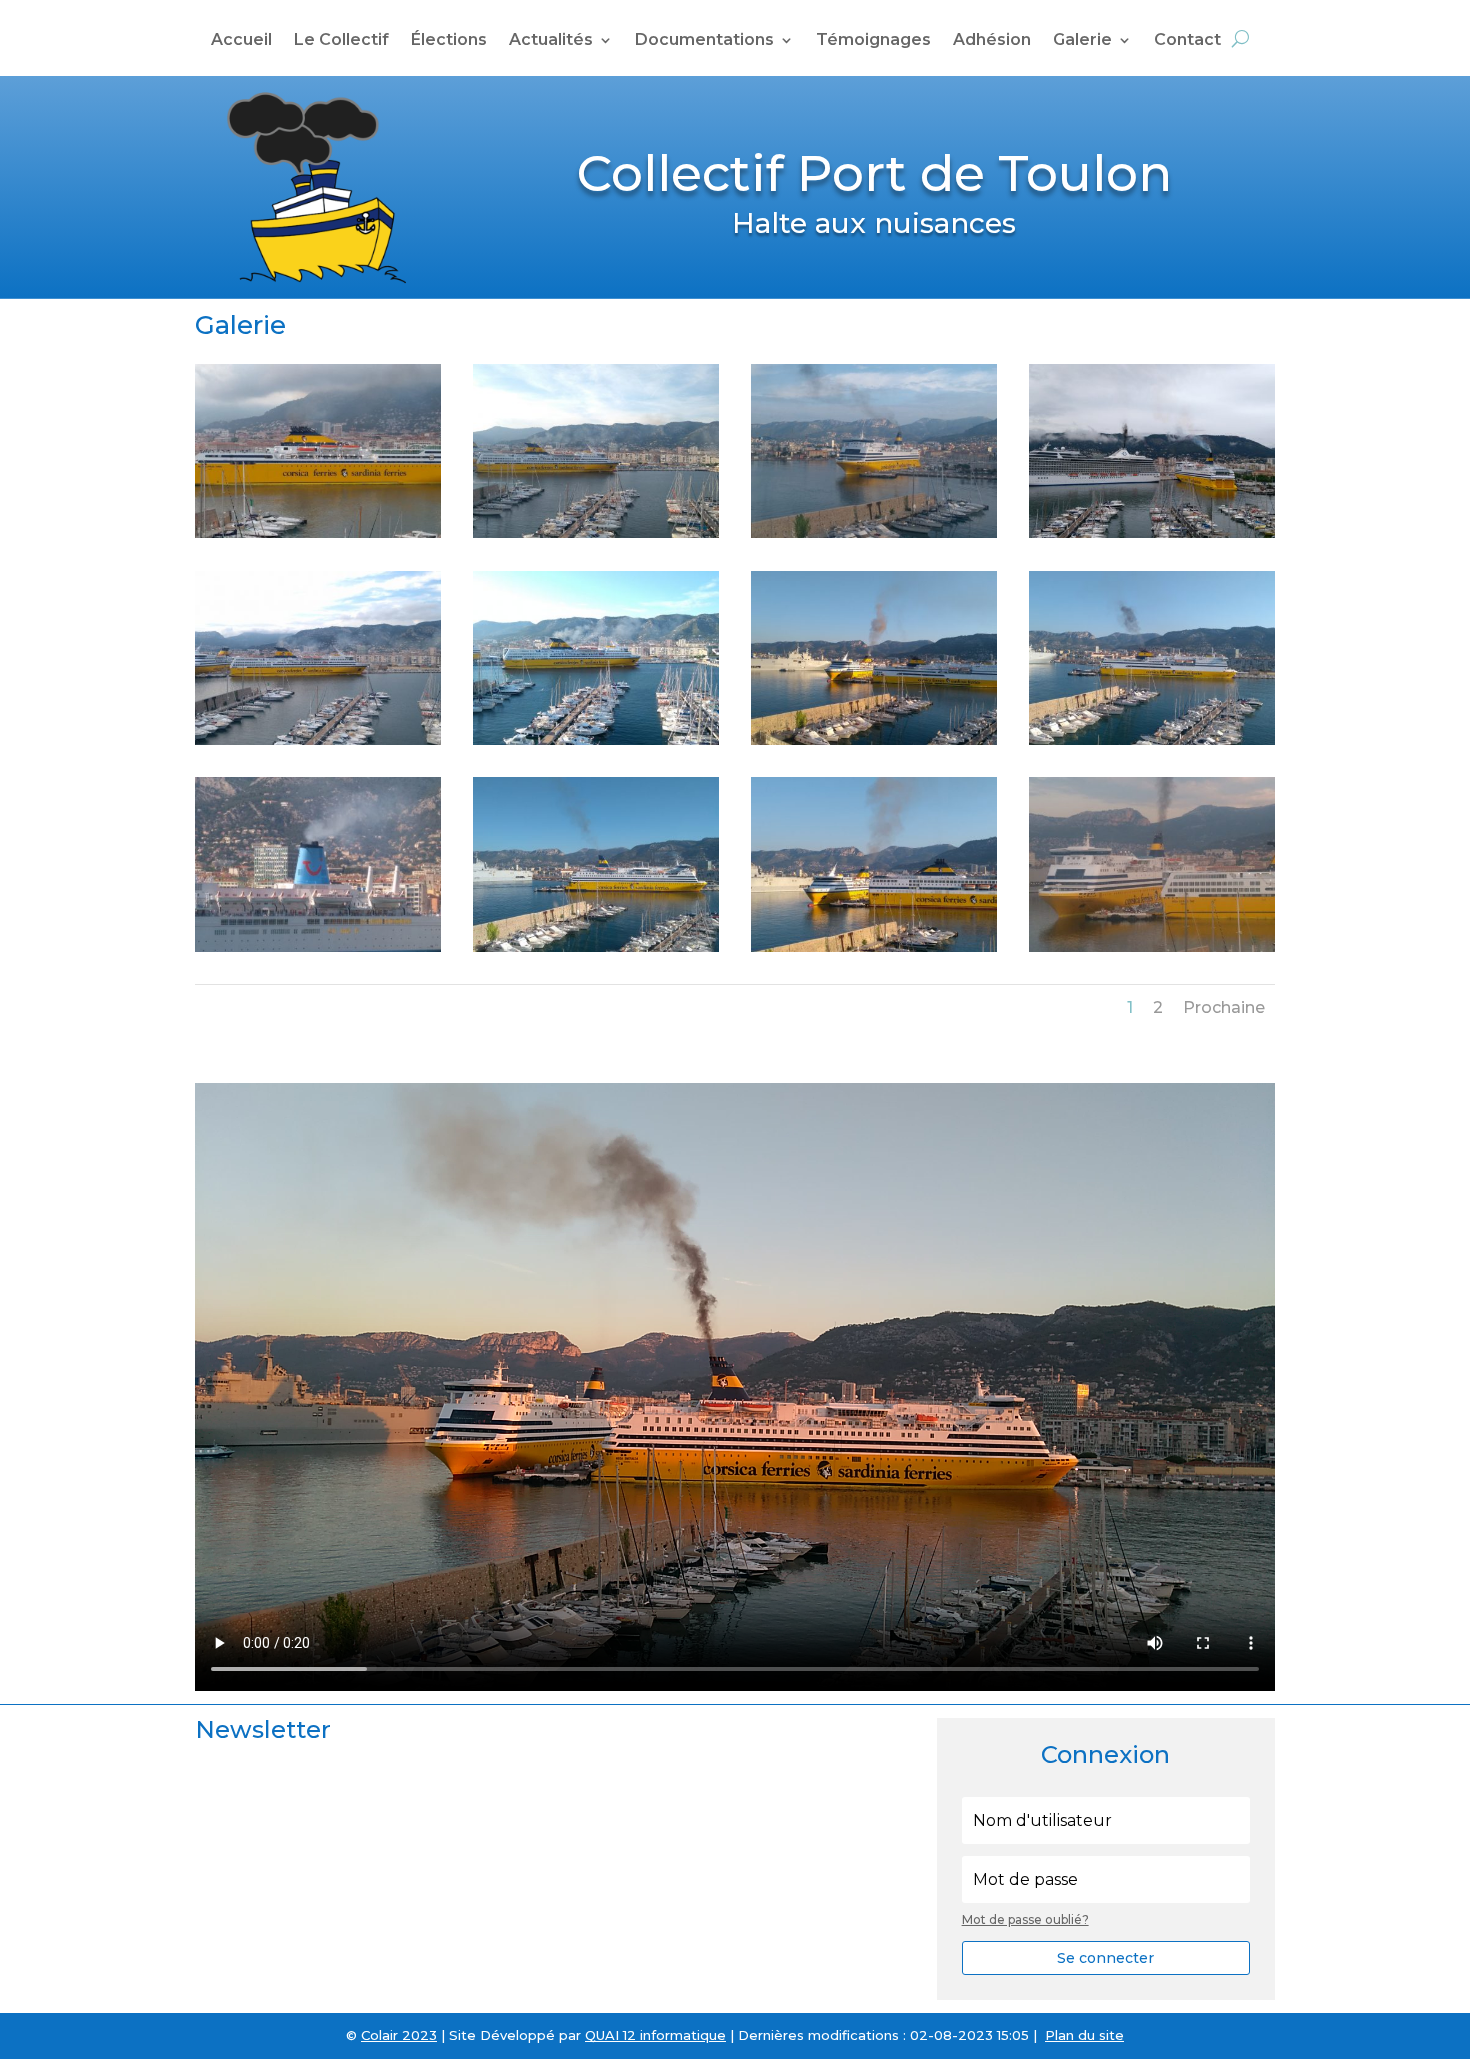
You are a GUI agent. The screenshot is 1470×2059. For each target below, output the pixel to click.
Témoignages (873, 41)
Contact (1187, 41)
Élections (449, 41)
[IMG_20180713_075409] (1152, 740)
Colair (379, 2035)
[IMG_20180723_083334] (596, 947)
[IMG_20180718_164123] (318, 947)
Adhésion (992, 41)
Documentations (704, 41)
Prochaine (1224, 1007)
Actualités (551, 41)
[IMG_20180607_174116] (1152, 533)
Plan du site (1084, 2035)
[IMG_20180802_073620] (874, 947)
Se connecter (1105, 1958)
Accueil (241, 41)
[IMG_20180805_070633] (1152, 947)
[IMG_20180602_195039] (596, 533)
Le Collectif (341, 41)
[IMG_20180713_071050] (874, 740)
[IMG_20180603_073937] (874, 533)
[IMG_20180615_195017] (596, 740)
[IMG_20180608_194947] (318, 740)
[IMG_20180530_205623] (318, 533)
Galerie (1082, 41)
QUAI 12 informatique (655, 2035)
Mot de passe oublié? (1025, 1919)
